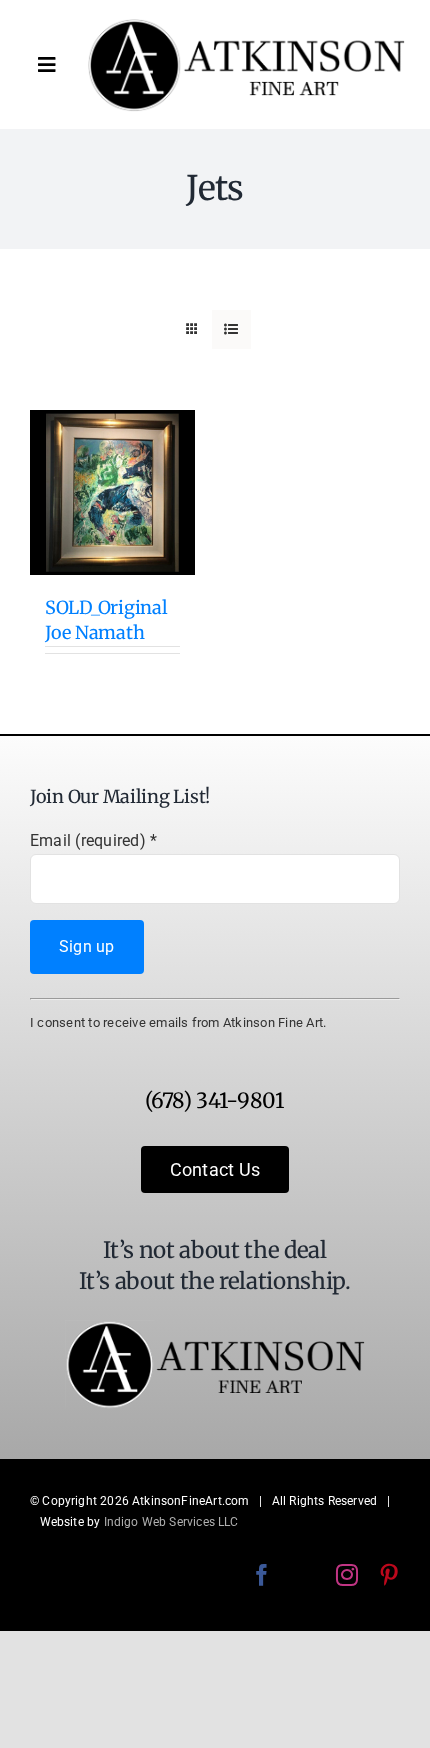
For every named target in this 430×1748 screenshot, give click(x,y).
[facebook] (262, 1575)
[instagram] (347, 1575)
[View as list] (231, 329)
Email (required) (93, 840)
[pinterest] (389, 1575)
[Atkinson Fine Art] (246, 25)
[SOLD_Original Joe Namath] (112, 492)
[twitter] (304, 1575)
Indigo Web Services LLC (171, 1522)
